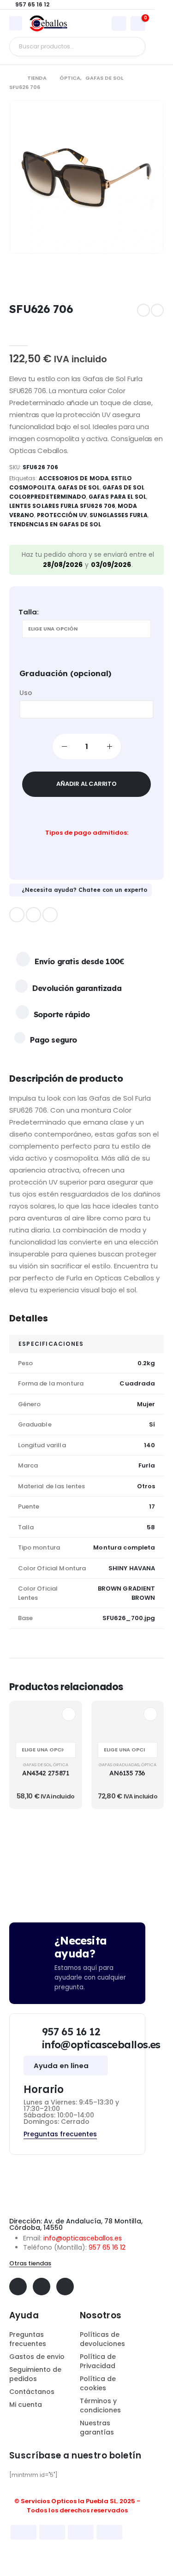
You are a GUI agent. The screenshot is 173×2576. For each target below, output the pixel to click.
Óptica (61, 1765)
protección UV (62, 515)
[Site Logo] (48, 24)
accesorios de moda (74, 478)
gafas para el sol (117, 497)
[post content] (46, 1721)
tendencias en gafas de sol (55, 524)
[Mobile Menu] (16, 23)
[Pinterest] (33, 915)
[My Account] (119, 23)
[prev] (143, 310)
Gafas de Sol (37, 1765)
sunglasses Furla (119, 515)
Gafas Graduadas (119, 1765)
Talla (28, 612)
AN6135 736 (127, 1773)
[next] (157, 310)
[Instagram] (50, 915)
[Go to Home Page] (12, 78)
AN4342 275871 (45, 1773)
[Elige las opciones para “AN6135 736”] (150, 1714)
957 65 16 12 (107, 2247)
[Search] (131, 47)
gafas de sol (79, 487)
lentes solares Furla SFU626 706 (62, 506)
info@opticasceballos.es (83, 2238)
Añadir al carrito (86, 784)
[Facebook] (17, 915)
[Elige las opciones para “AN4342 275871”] (69, 1714)
